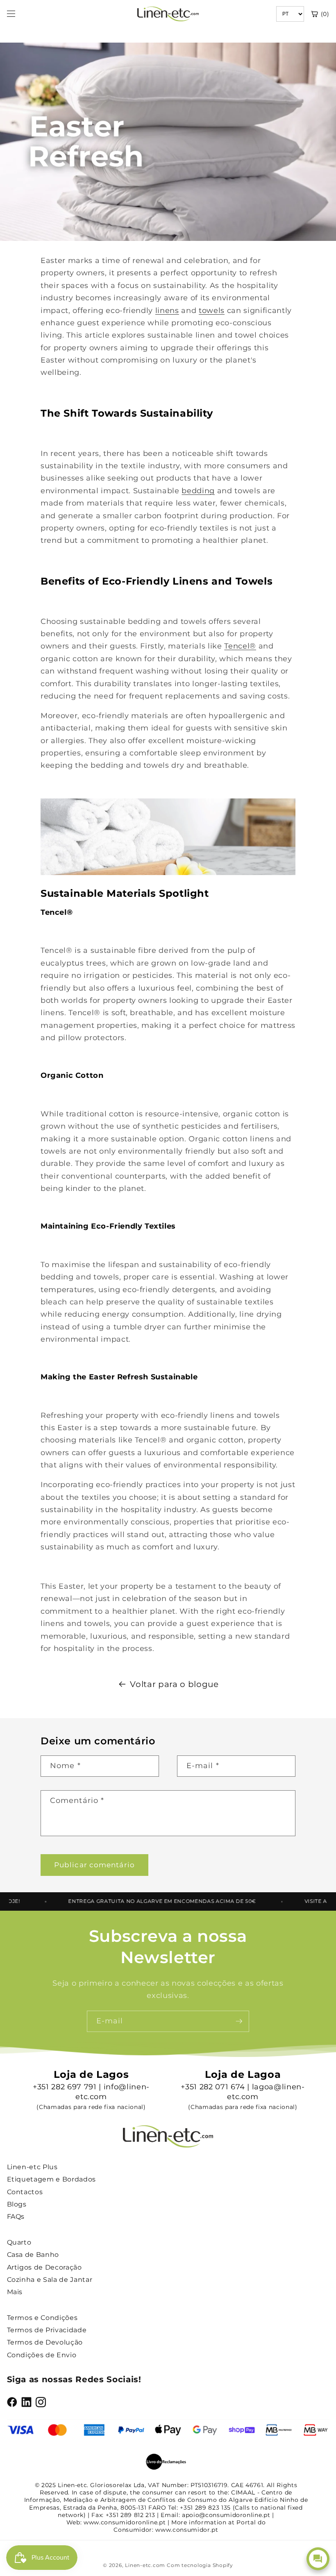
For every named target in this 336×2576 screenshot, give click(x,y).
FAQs (16, 2217)
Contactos (25, 2192)
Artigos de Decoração (44, 2267)
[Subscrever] (239, 2021)
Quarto (19, 2242)
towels (212, 310)
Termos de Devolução (45, 2342)
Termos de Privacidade (47, 2330)
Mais (15, 2292)
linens (167, 310)
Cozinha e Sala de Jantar (50, 2280)
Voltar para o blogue (174, 1684)
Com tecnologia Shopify (200, 2565)
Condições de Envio (42, 2355)
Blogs (17, 2204)
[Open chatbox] (318, 2559)
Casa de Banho (33, 2255)
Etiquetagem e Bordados (52, 2179)
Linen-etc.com (145, 2565)
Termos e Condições (42, 2318)
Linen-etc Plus (32, 2167)
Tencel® (240, 646)
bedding (198, 491)
